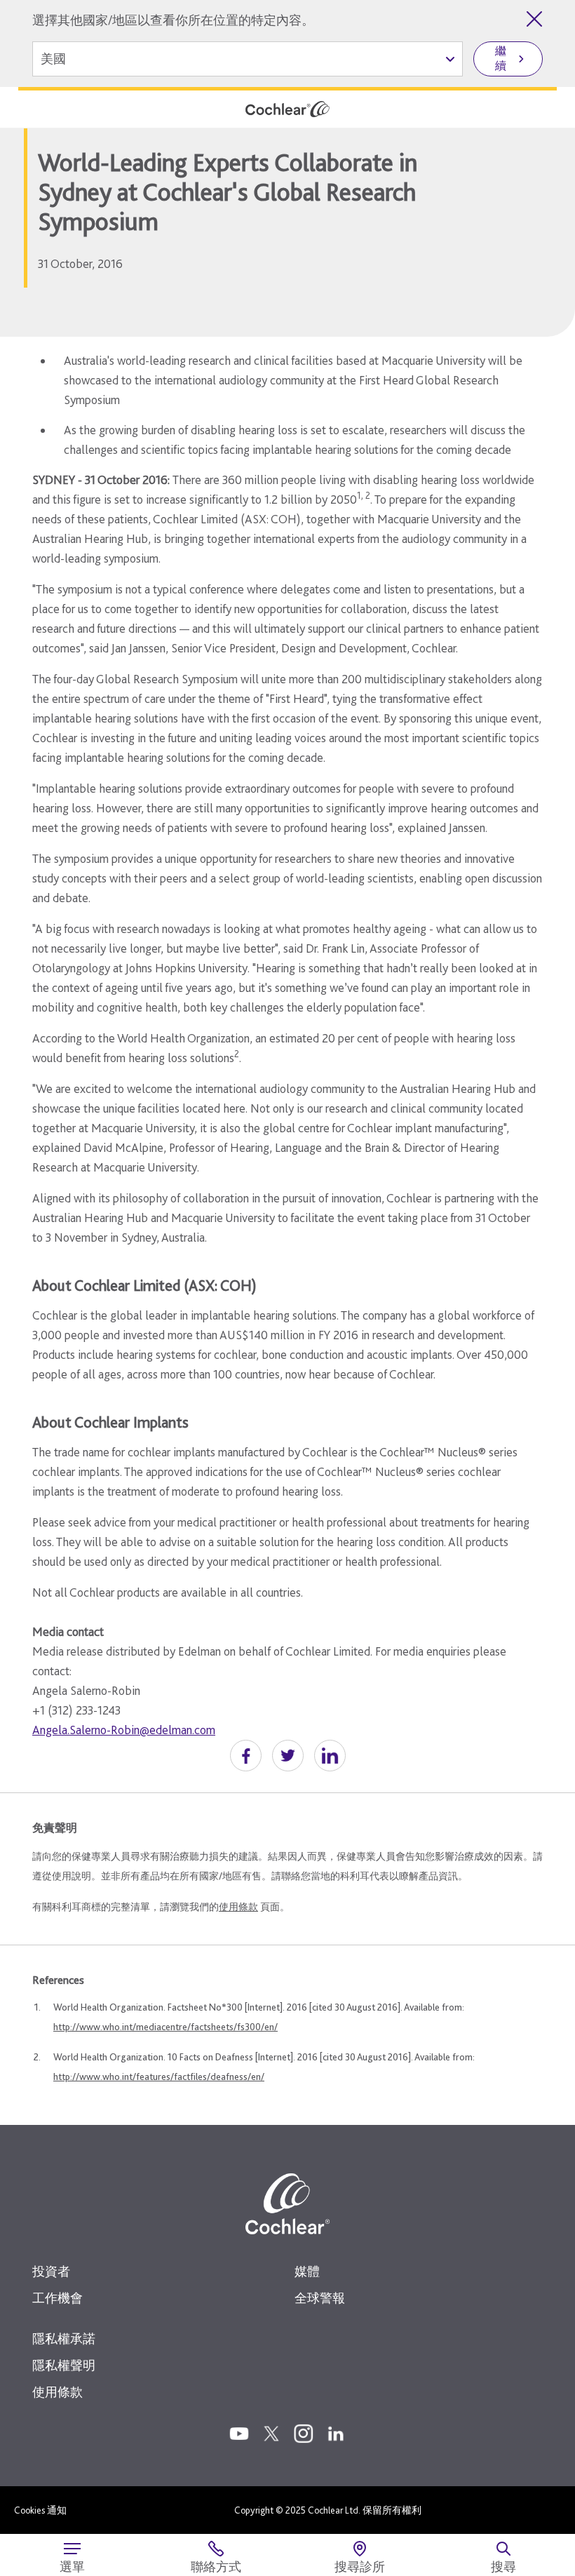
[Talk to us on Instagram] (304, 2434)
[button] (246, 1756)
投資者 (51, 2271)
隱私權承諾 (64, 2339)
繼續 (501, 58)
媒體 (307, 2271)
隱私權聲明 (64, 2365)
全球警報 (320, 2298)
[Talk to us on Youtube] (239, 2434)
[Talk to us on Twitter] (271, 2434)
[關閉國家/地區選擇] (534, 19)
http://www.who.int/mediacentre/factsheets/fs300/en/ (165, 2027)
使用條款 (238, 1907)
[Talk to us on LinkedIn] (336, 2434)
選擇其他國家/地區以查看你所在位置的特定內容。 (173, 20)
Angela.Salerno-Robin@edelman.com (124, 1730)
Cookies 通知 (40, 2510)
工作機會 (57, 2298)
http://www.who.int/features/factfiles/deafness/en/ (159, 2077)
